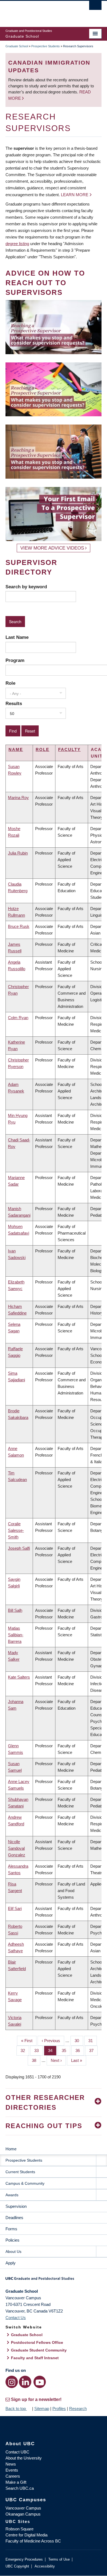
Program (15, 660)
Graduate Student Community (39, 2350)
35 (66, 2050)
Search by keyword (26, 587)
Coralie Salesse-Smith (16, 1530)
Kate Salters (19, 1677)
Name (16, 749)
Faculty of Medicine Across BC (33, 2541)
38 (36, 2060)
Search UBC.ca (20, 2488)
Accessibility (45, 2566)
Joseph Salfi (19, 1548)
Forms (11, 2229)
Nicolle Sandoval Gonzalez (17, 1848)
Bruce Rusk (19, 926)
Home (11, 2149)
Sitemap (42, 2409)
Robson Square (19, 2529)
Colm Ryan (18, 1018)
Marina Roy (18, 798)
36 (80, 2050)
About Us (13, 2251)
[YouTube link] (40, 2382)
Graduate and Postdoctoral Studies (54, 2280)
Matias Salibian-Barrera (16, 1635)
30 (79, 2041)
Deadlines (14, 2218)
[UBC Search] (95, 7)
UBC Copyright (17, 2566)
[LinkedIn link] (25, 2382)
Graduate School (17, 46)
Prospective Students (46, 46)
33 (39, 2050)
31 (93, 2041)
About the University (24, 2458)
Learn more (75, 195)
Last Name (17, 637)
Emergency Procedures (24, 2559)
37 (93, 2050)
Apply (11, 2263)
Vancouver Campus (23, 2508)
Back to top (16, 2409)
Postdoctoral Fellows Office (37, 2342)
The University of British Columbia (39, 11)
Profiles (59, 2409)
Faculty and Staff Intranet (35, 2358)
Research (78, 2409)
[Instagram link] (12, 2382)
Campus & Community (25, 2183)
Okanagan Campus (23, 2514)
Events (12, 2470)
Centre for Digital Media (26, 2535)
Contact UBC (17, 2452)
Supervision (16, 2206)
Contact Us (16, 2318)
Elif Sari (15, 1908)
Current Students (20, 2172)
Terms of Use (59, 2559)
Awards (12, 2195)
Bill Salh (15, 1610)
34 (52, 2050)
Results (14, 703)
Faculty (69, 749)
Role (10, 683)
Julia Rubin (18, 853)
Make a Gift (16, 2482)
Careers (13, 2476)
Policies (12, 2240)
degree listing (17, 244)
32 (25, 2050)
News (11, 2464)
